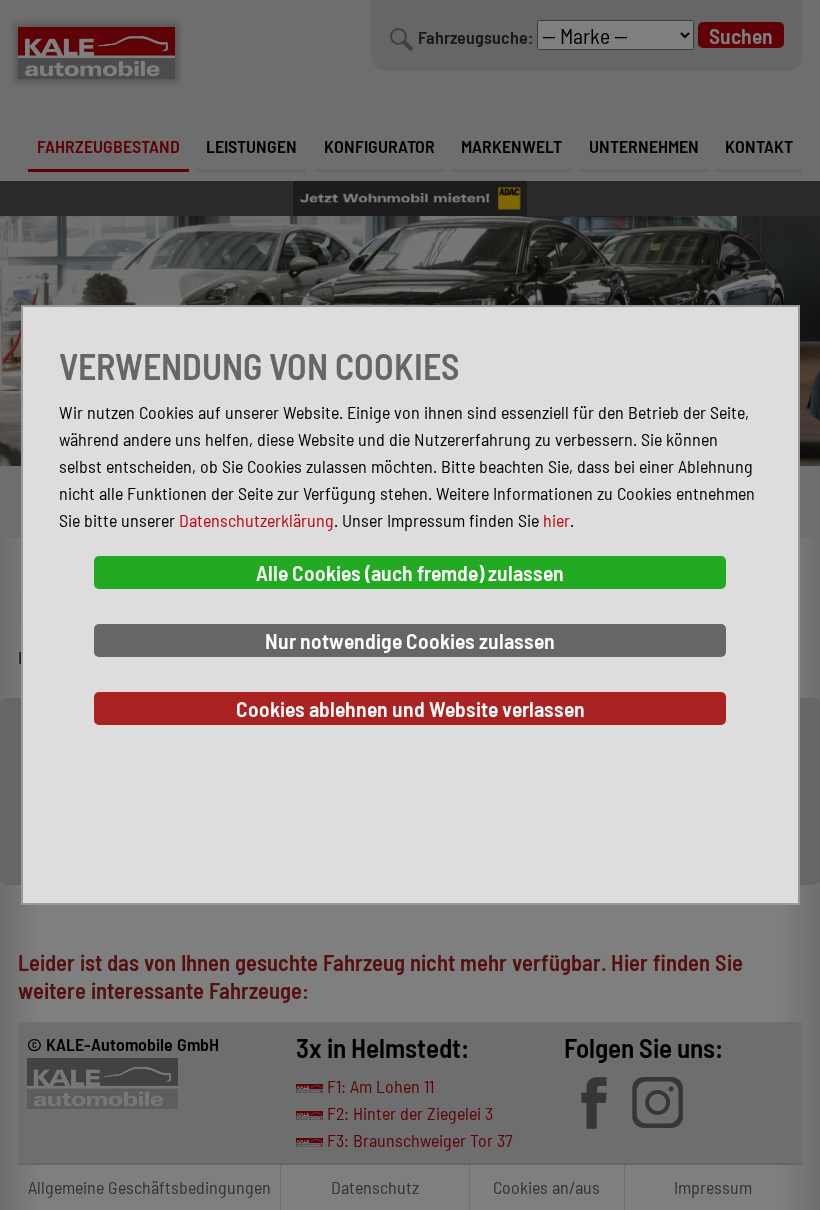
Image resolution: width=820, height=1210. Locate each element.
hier (556, 520)
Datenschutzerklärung (256, 520)
